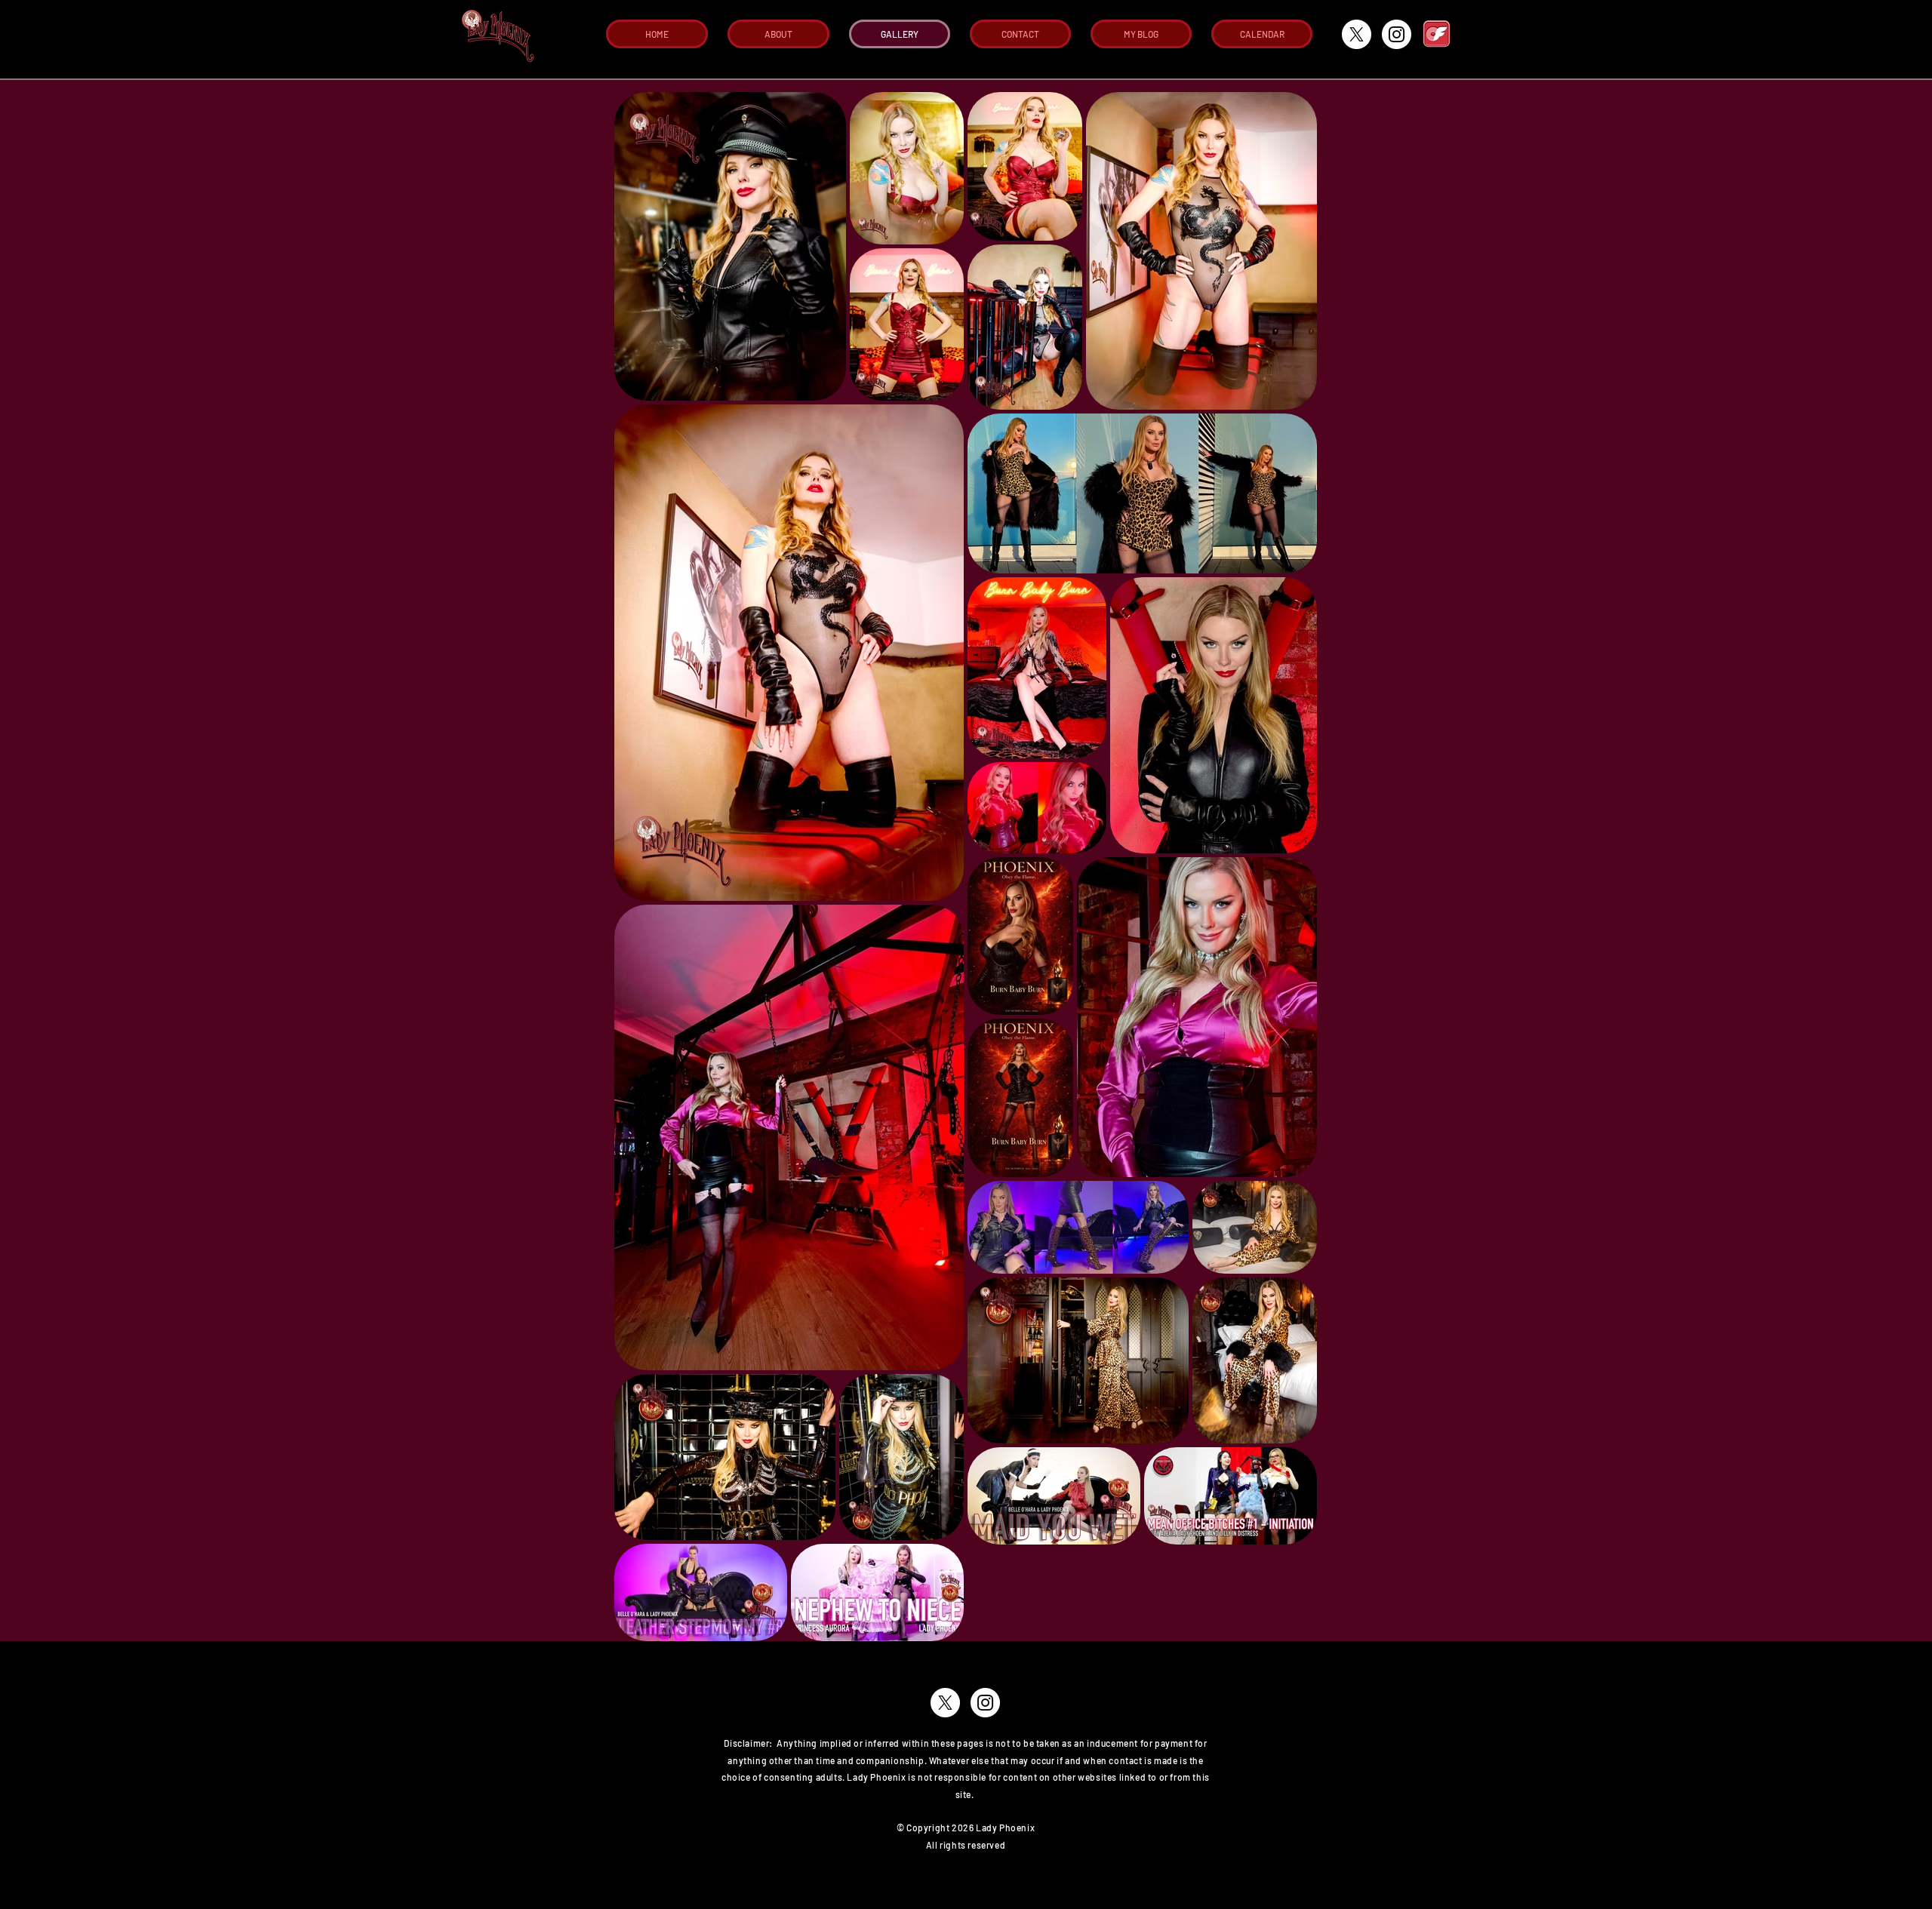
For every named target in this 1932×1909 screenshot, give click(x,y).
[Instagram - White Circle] (1397, 34)
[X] (1357, 34)
